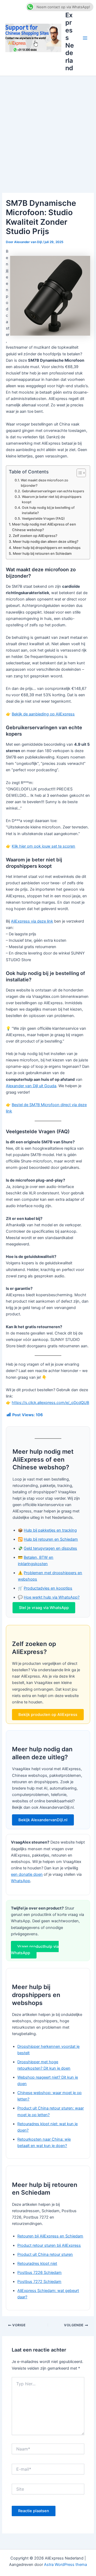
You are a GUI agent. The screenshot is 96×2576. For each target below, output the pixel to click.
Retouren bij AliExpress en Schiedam (50, 2236)
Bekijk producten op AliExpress (48, 1715)
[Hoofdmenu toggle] (85, 38)
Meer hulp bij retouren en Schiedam (42, 553)
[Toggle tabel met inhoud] (79, 473)
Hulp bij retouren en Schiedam (51, 1539)
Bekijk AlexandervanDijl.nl (43, 1820)
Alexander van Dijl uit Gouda (31, 1086)
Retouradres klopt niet (37, 2264)
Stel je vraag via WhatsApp (44, 1608)
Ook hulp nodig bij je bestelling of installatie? (48, 510)
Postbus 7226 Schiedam (39, 2273)
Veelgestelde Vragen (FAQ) (43, 518)
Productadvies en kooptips (48, 1588)
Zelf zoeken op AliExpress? (35, 536)
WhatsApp (21, 1881)
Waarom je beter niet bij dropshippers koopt (52, 499)
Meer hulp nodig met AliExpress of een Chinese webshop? (44, 527)
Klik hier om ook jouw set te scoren (43, 846)
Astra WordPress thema (65, 2565)
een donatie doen (27, 1874)
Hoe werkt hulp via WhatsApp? (52, 1597)
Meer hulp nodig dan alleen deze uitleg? (46, 541)
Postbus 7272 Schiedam (39, 2282)
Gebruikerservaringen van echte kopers (53, 491)
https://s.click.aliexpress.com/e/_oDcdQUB (50, 1403)
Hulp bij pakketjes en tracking (50, 1530)
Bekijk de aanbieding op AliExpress (43, 714)
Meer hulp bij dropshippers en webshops (47, 548)
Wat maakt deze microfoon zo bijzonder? (45, 483)
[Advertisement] (48, 127)
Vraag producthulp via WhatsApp (35, 1950)
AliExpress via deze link (32, 921)
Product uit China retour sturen (45, 2254)
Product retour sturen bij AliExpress (49, 2245)
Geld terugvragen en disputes (50, 1548)
